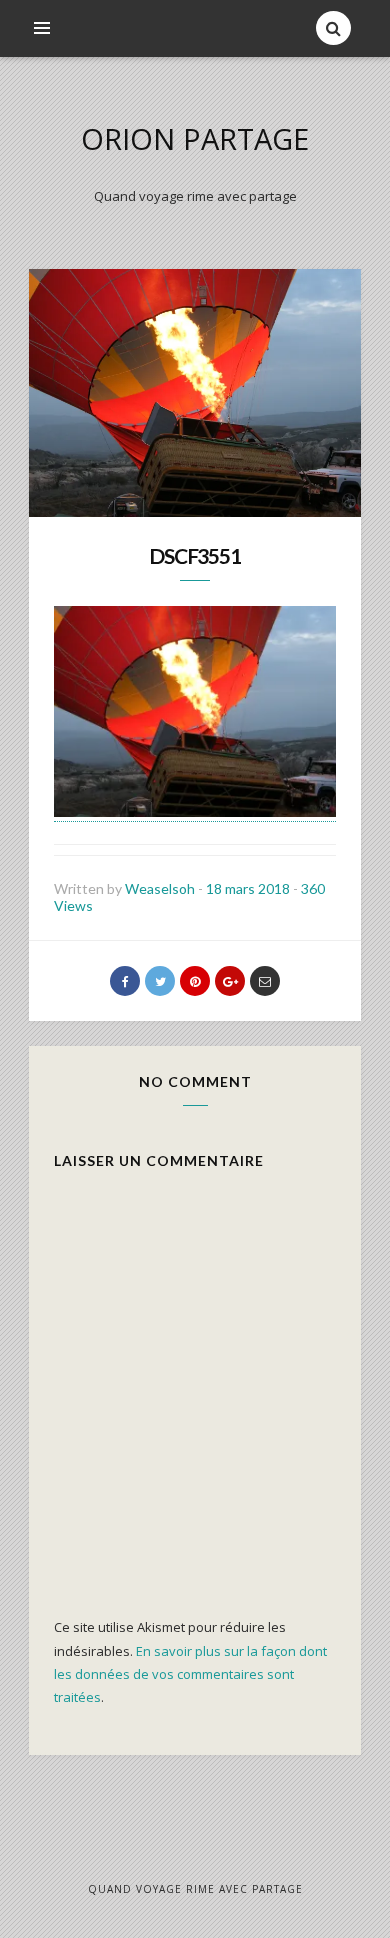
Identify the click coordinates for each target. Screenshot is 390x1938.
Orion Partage (195, 138)
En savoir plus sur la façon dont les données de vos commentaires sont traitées (190, 1674)
